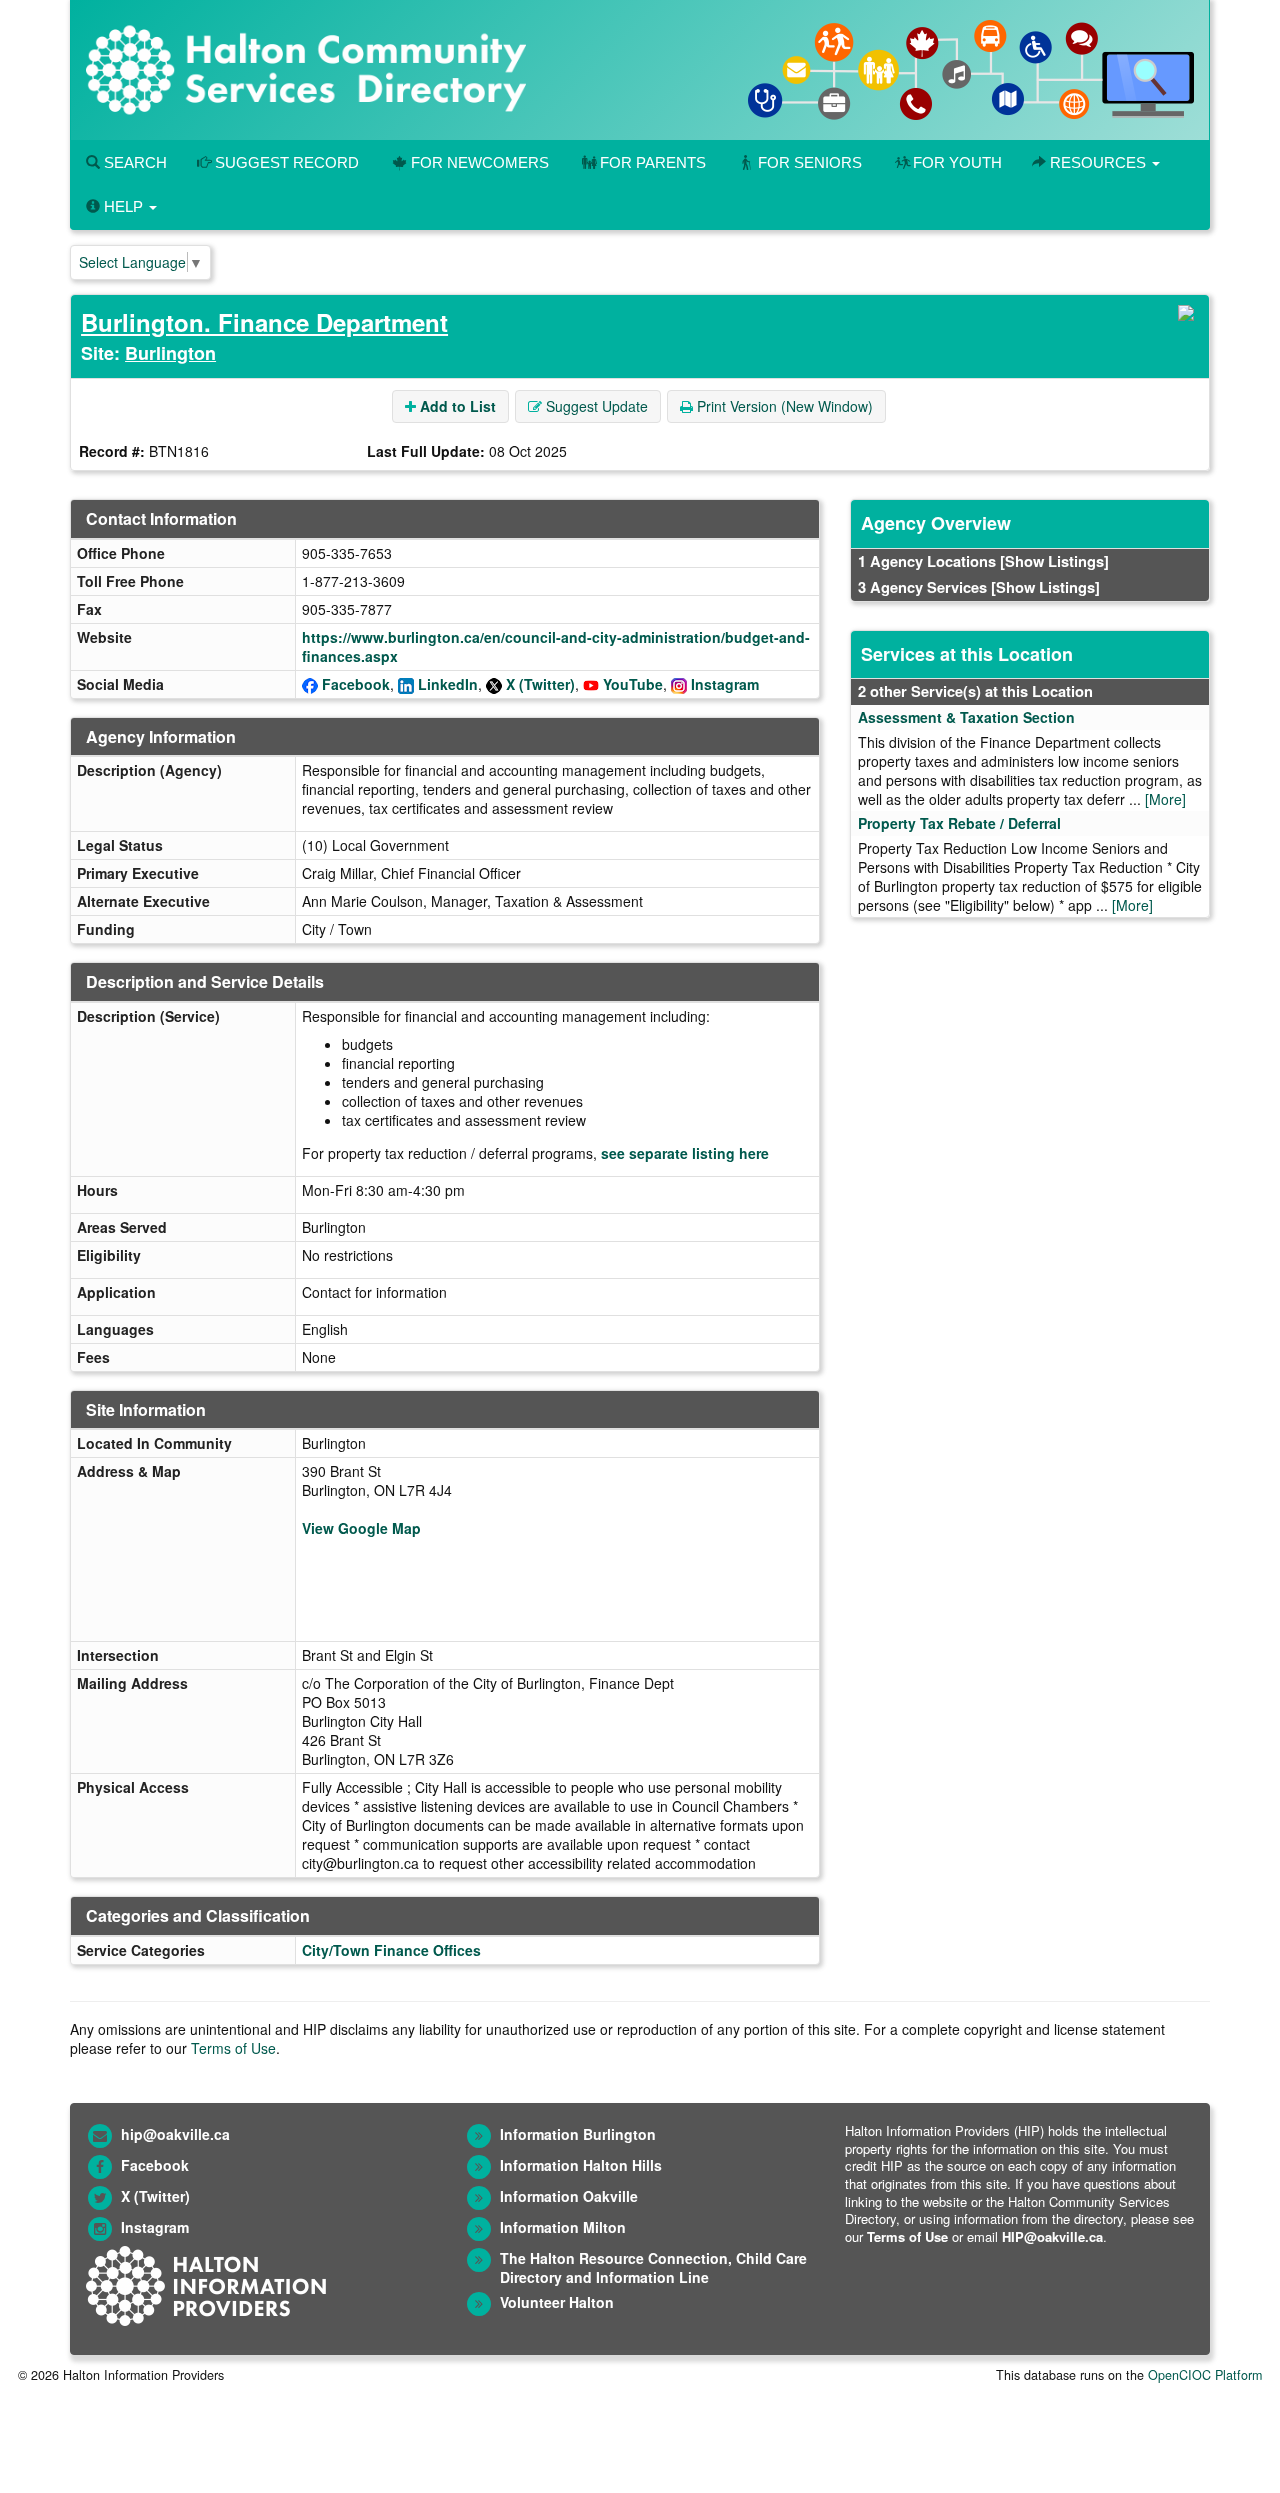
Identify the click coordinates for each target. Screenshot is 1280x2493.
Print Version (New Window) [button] (783, 406)
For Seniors (810, 162)
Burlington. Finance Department (264, 322)
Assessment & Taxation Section (966, 717)
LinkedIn (448, 684)
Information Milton (563, 2227)
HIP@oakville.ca (1052, 2236)
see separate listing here (685, 1153)
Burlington (170, 353)
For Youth (957, 162)
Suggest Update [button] (595, 406)
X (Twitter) (540, 684)
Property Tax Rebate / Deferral (959, 823)
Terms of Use (233, 2048)
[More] (1165, 799)
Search (133, 162)
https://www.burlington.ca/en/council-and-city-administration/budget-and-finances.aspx (556, 646)
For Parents (653, 162)
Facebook (356, 684)
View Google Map (361, 1528)
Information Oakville (569, 2196)
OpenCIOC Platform (1205, 2375)
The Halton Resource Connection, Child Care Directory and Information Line (653, 2267)
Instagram (725, 684)
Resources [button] (1098, 162)
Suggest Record (285, 162)
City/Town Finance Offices (391, 1950)
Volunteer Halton (557, 2302)
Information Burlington (578, 2134)
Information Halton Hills (581, 2165)
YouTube (633, 684)
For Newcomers (480, 162)
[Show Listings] (1054, 561)
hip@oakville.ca (175, 2134)
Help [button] (123, 206)
